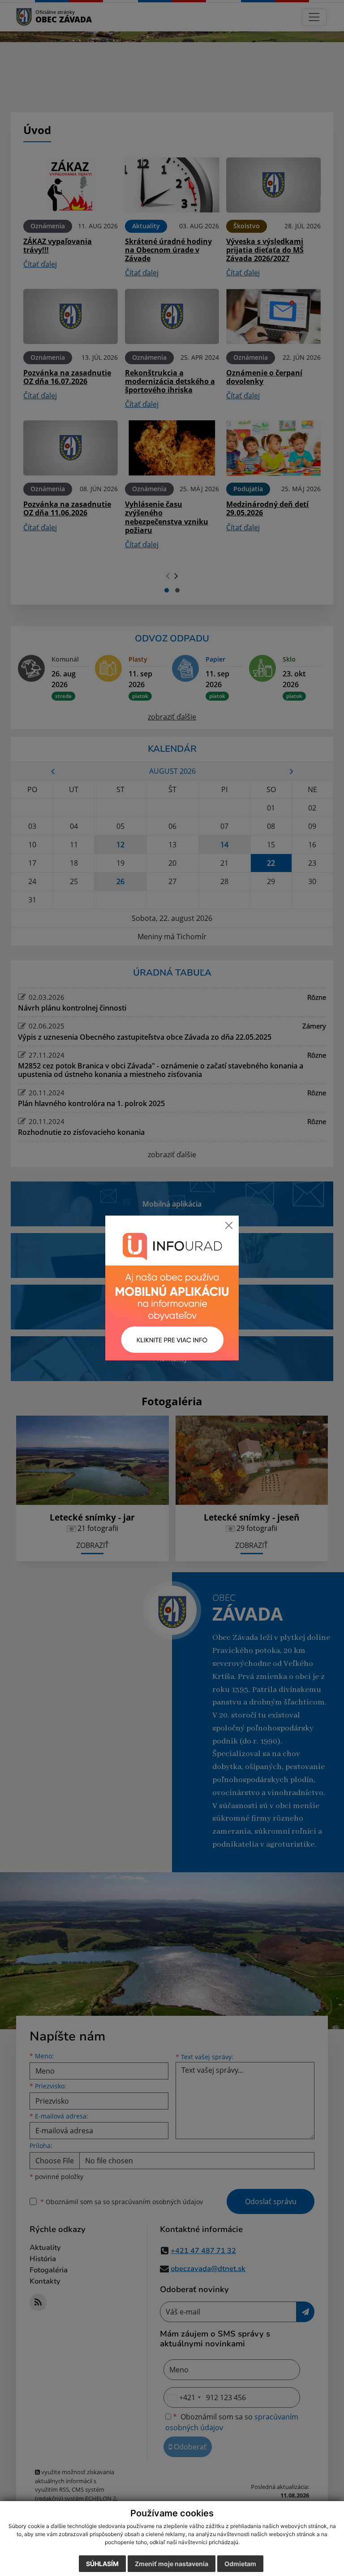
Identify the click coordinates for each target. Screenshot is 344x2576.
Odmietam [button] (240, 2564)
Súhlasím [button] (102, 2564)
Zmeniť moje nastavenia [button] (172, 2564)
